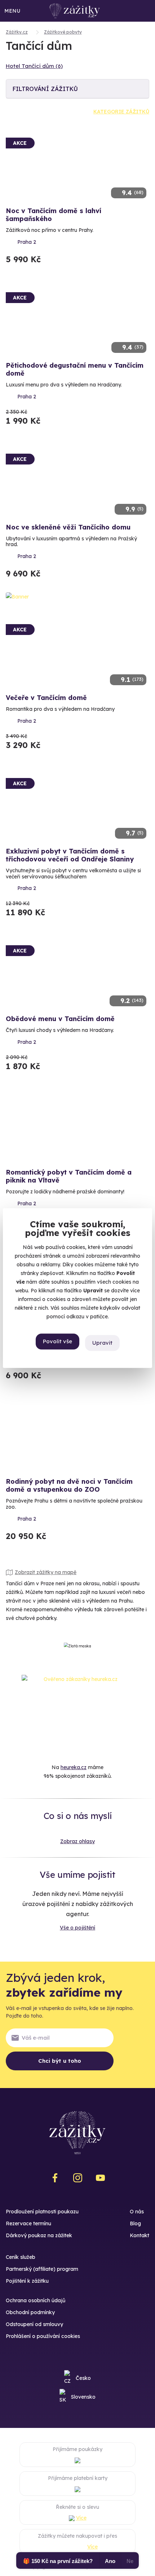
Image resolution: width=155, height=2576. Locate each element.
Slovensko (83, 2397)
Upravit (102, 1343)
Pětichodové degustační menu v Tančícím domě (75, 369)
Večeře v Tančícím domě (46, 698)
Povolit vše (57, 1341)
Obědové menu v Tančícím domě (60, 1019)
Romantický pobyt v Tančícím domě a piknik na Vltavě (69, 1176)
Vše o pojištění (77, 1928)
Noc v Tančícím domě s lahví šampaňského (54, 215)
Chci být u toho (60, 2061)
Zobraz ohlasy (77, 1841)
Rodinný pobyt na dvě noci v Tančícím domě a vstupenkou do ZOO (69, 1485)
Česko (83, 2378)
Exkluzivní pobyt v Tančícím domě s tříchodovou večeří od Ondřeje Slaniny (70, 855)
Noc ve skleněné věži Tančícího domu (68, 527)
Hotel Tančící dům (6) (34, 66)
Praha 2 (27, 242)
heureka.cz (74, 1767)
